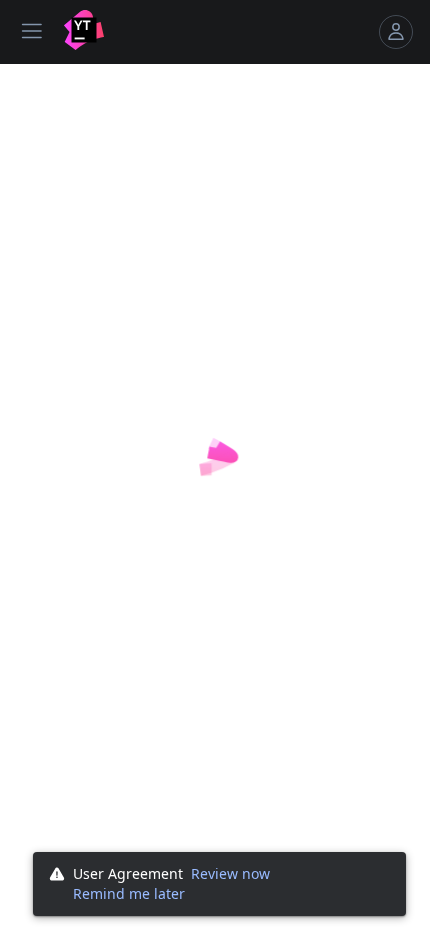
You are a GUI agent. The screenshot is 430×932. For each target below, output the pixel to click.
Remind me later (129, 893)
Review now (230, 873)
